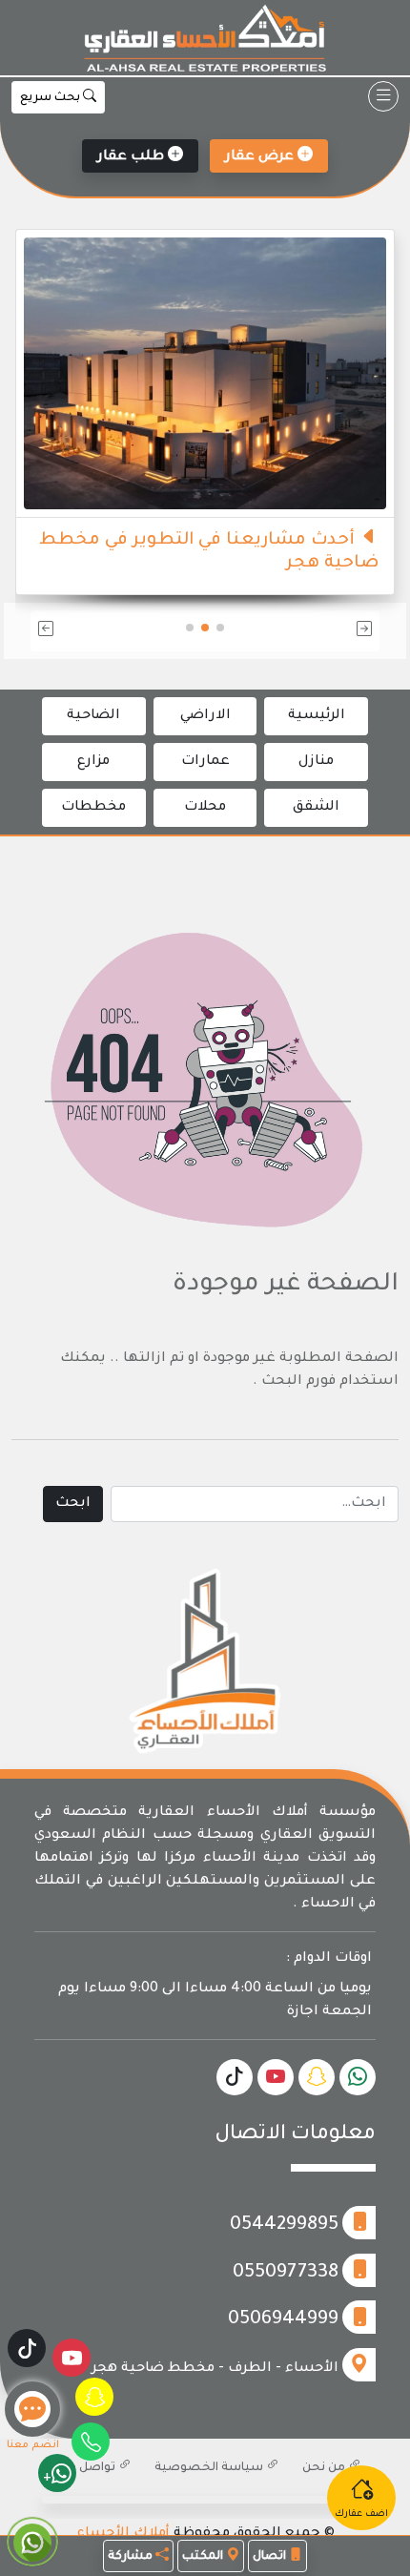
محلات (205, 808)
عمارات (205, 762)
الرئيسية (317, 716)
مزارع (93, 762)
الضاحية (93, 716)
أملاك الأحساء (123, 2534)
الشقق (316, 808)
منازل (316, 762)
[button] (324, 631)
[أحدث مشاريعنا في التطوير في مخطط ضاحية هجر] (205, 375)
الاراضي (205, 716)
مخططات (93, 808)
